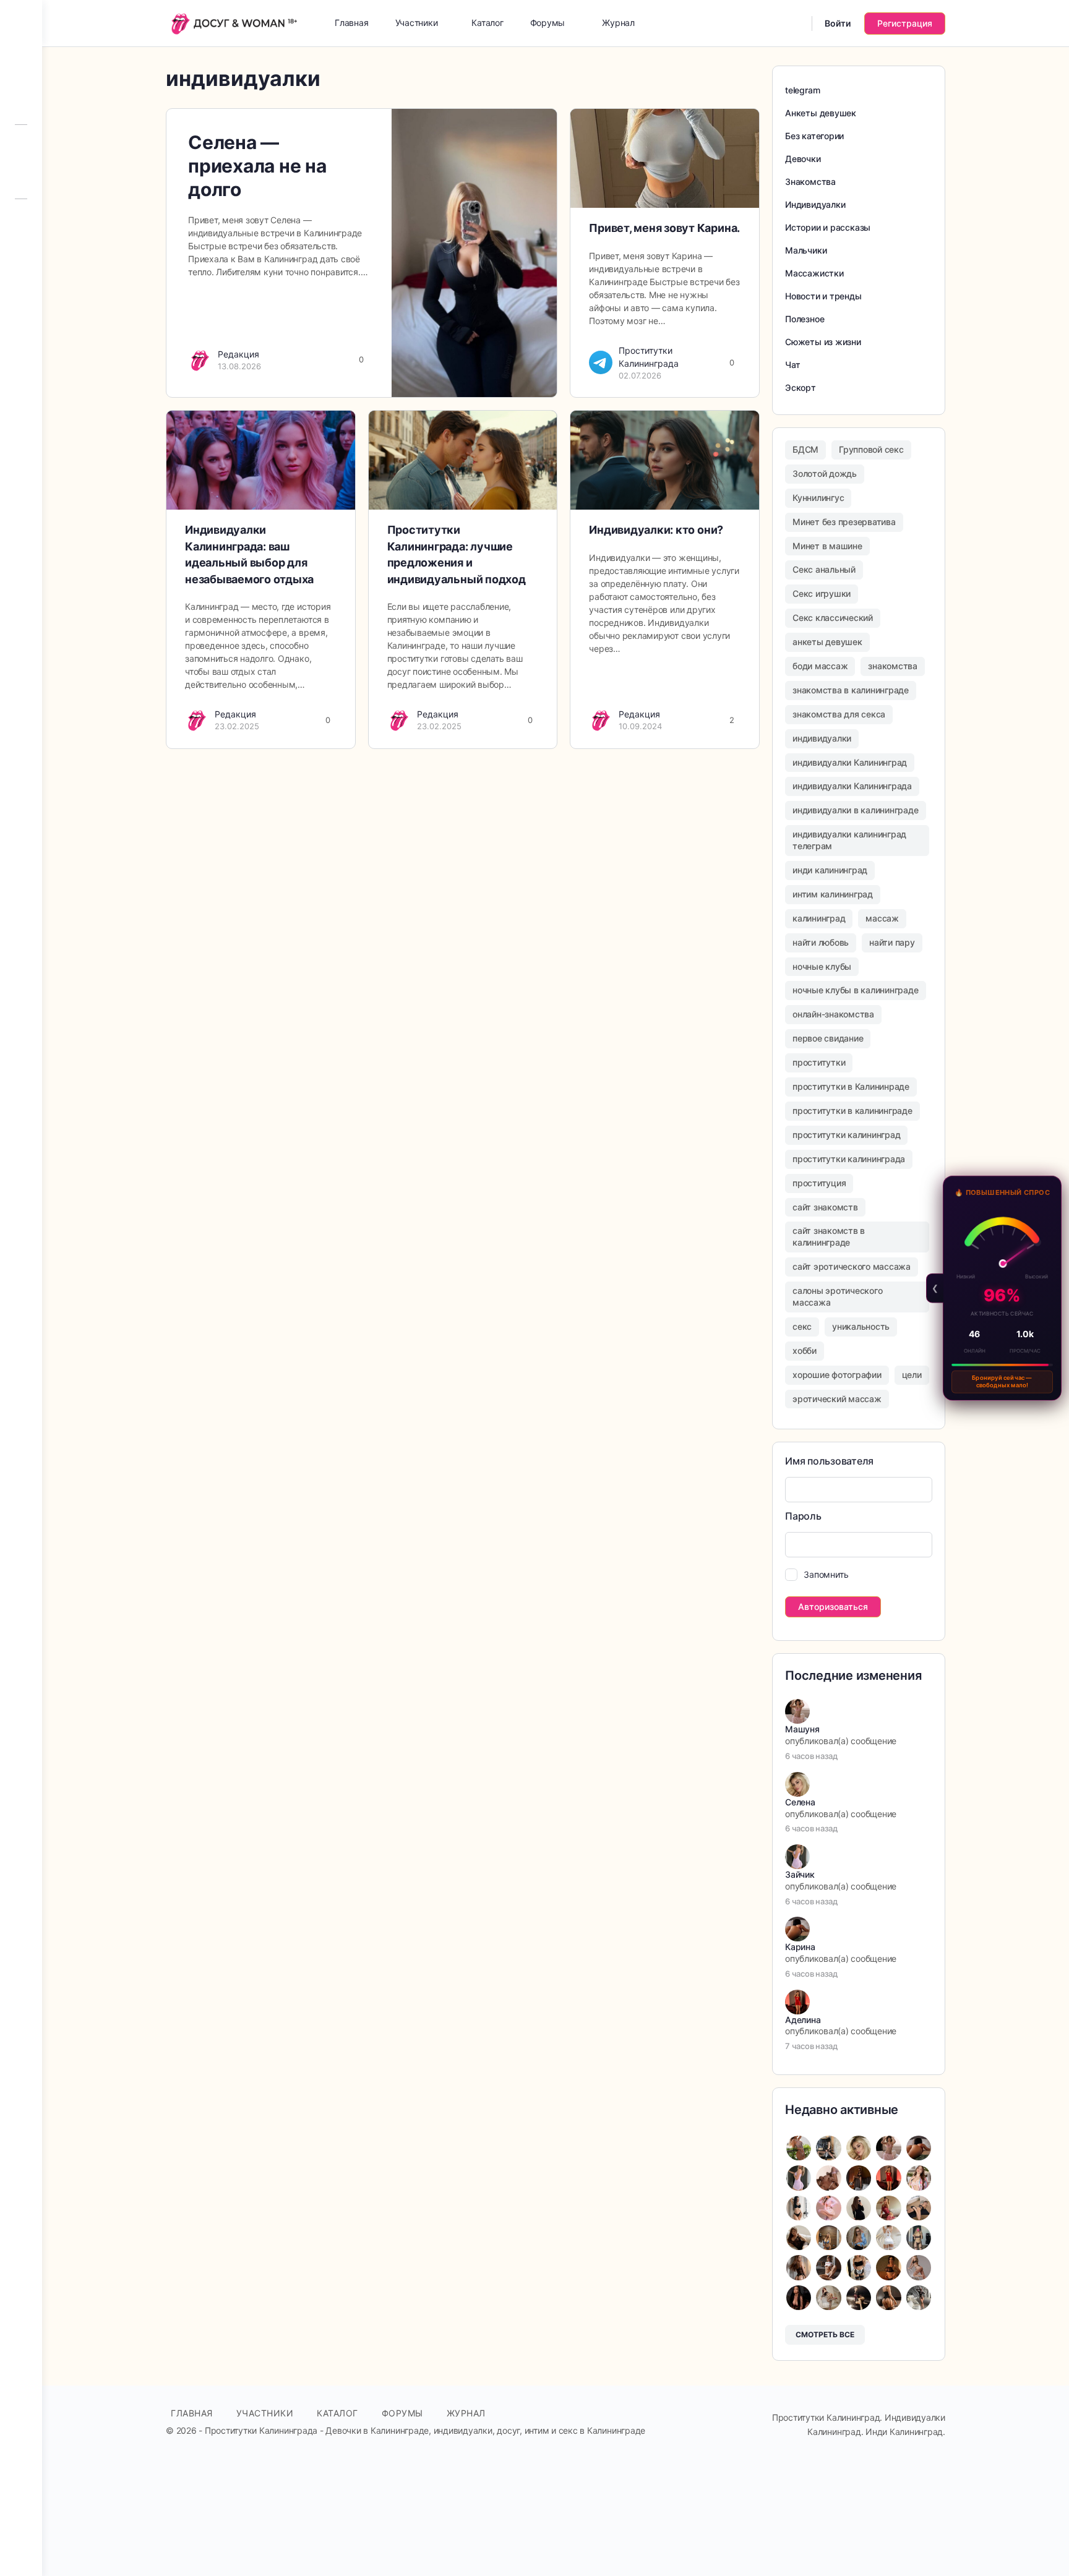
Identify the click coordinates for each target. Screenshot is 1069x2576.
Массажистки (814, 273)
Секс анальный (824, 569)
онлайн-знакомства (833, 1014)
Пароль (803, 1516)
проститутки (819, 1062)
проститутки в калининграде (852, 1110)
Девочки (803, 159)
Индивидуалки (815, 204)
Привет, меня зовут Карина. (664, 228)
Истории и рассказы (828, 227)
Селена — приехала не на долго (257, 166)
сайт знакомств (825, 1207)
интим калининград (833, 894)
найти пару (892, 942)
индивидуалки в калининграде (856, 810)
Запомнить (826, 1574)
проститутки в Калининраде (851, 1086)
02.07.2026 (640, 375)
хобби (805, 1350)
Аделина (803, 2020)
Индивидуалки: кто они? (656, 530)
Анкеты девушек (821, 113)
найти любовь (821, 942)
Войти (838, 23)
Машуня (802, 1729)
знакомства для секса (839, 714)
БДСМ (805, 449)
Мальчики (806, 250)
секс (802, 1326)
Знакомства (810, 182)
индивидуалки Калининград (850, 762)
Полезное (805, 319)
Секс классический (833, 618)
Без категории (814, 136)
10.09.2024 (640, 726)
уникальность (861, 1326)
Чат (792, 365)
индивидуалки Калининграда (852, 786)
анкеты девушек (827, 642)
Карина (800, 1947)
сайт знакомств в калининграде (829, 1236)
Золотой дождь (825, 473)
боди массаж (820, 666)
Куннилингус (818, 498)
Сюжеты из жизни (823, 342)
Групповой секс (871, 449)
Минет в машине (827, 546)
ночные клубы (822, 966)
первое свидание (828, 1038)
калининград (819, 918)
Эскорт (801, 387)
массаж (882, 918)
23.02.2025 (237, 726)
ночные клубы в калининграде (856, 990)
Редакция (238, 354)
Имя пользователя (829, 1461)
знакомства (893, 666)
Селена (800, 1802)
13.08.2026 (239, 366)
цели (912, 1375)
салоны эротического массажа (837, 1296)
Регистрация (905, 23)
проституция (819, 1183)
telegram (802, 90)
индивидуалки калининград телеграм (849, 840)
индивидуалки (822, 738)
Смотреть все (825, 2334)
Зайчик (800, 1874)
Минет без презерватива (844, 522)
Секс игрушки (822, 593)
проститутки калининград (846, 1135)
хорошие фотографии (837, 1375)
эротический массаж (837, 1399)
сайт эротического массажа (852, 1266)
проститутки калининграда (849, 1159)
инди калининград (830, 870)
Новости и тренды (823, 296)
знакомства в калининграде (851, 690)
